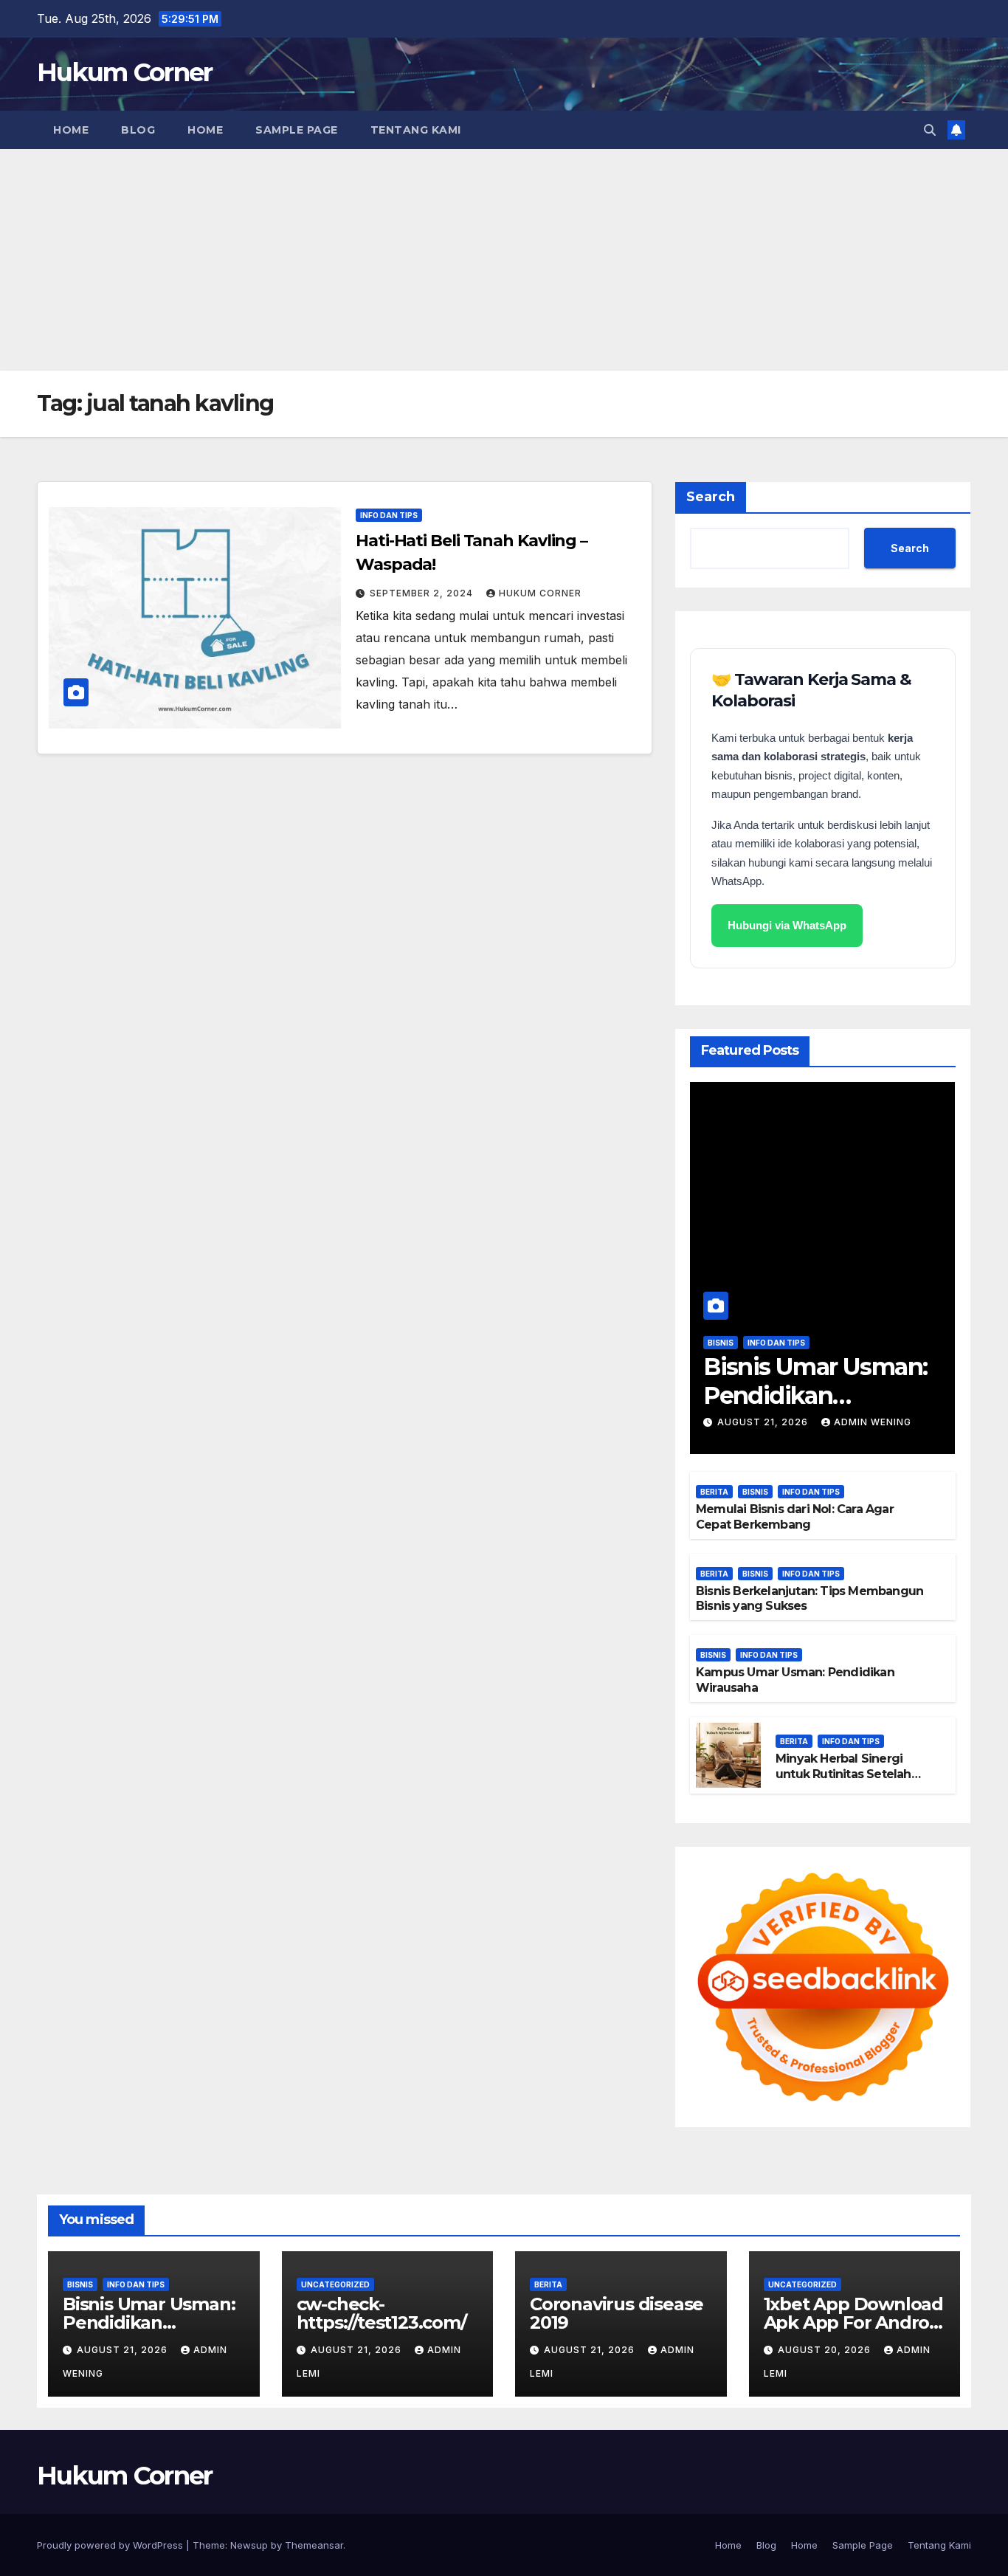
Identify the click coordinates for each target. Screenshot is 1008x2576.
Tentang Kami (416, 130)
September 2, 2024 (423, 593)
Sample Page (297, 130)
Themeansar (314, 2545)
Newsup (249, 2545)
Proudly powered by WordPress (111, 2545)
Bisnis (721, 1343)
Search (711, 497)
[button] (930, 130)
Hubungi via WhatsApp (787, 925)
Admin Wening (873, 1422)
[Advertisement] (504, 260)
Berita (714, 1492)
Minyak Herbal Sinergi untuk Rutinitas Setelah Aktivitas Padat (843, 1774)
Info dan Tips (389, 515)
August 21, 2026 (764, 1422)
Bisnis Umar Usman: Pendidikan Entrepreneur (815, 1395)
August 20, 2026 (826, 2350)
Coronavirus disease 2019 (617, 2313)
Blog (138, 130)
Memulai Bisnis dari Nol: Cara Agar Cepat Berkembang (795, 1517)
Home (71, 130)
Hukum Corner (125, 72)
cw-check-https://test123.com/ (382, 2313)
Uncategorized (335, 2284)
